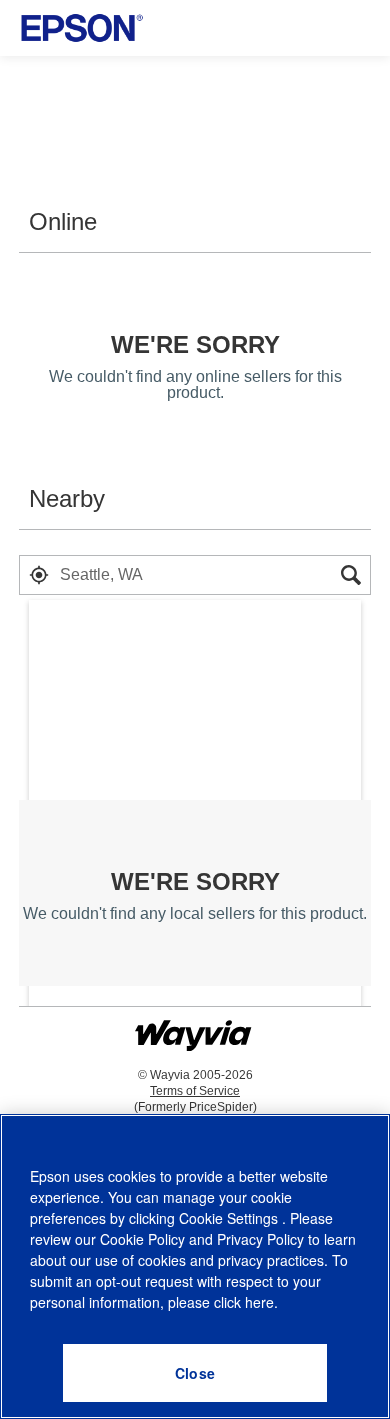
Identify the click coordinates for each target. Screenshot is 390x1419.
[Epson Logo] (82, 28)
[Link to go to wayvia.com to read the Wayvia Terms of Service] (195, 1027)
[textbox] (195, 575)
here (259, 1302)
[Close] (195, 1373)
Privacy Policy (260, 1239)
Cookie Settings (230, 1218)
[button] (39, 575)
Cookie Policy (142, 1239)
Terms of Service (195, 1091)
